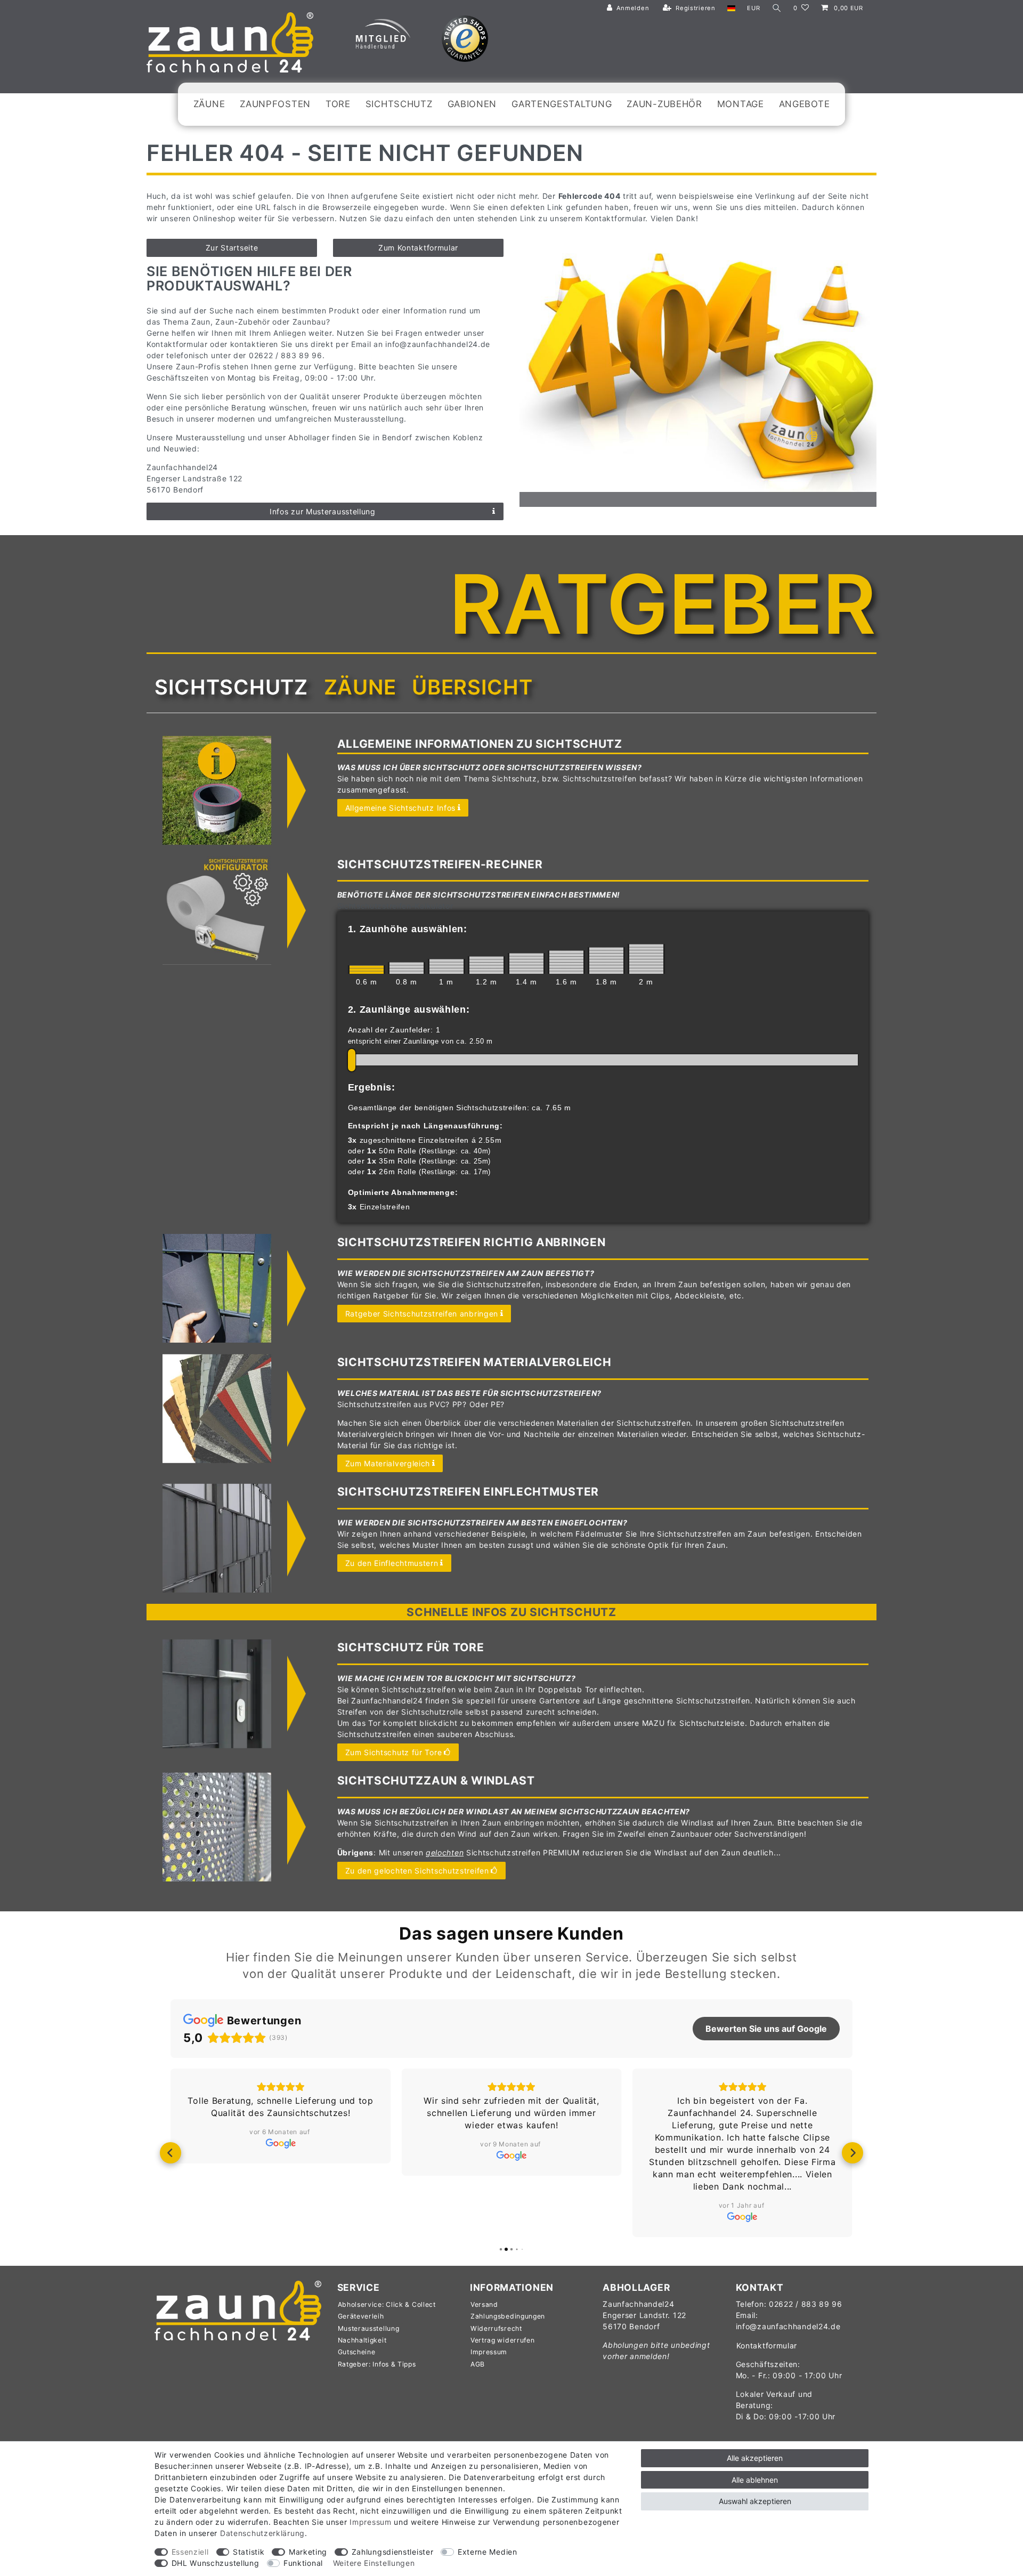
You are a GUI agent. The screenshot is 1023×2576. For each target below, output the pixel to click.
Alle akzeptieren (755, 2458)
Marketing (308, 2552)
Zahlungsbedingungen (508, 2316)
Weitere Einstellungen (374, 2563)
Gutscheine (357, 2352)
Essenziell (190, 2552)
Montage (741, 104)
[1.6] (566, 962)
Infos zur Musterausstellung (323, 511)
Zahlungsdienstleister (393, 2552)
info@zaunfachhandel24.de (788, 2326)
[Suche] (777, 8)
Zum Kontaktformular (418, 248)
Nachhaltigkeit (362, 2340)
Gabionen (472, 104)
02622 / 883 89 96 (806, 2304)
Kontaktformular (767, 2345)
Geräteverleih (361, 2316)
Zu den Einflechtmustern (392, 1563)
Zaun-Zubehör (664, 104)
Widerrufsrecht (496, 2328)
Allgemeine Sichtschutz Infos (401, 808)
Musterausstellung (369, 2328)
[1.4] (526, 963)
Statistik (249, 2552)
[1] (446, 966)
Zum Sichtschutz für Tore (394, 1752)
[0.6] (367, 970)
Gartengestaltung (562, 104)
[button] (170, 2153)
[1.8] (606, 960)
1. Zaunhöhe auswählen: (408, 929)
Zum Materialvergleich (388, 1463)
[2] (646, 959)
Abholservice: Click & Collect (387, 2304)
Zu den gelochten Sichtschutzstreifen (417, 1871)
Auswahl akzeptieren (755, 2501)
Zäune (209, 104)
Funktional (303, 2563)
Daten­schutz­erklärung (262, 2533)
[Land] (731, 8)
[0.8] (407, 968)
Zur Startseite (232, 248)
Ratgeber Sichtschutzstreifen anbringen (422, 1314)
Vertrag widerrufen (503, 2340)
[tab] (231, 687)
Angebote (805, 104)
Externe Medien (488, 2552)
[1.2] (486, 965)
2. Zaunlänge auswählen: (409, 1010)
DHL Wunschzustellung (216, 2563)
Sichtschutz (399, 104)
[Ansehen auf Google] (281, 2143)
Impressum (489, 2352)
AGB (478, 2364)
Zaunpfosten (275, 104)
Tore (338, 104)
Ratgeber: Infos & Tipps (377, 2364)
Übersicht (472, 687)
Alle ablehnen (755, 2480)
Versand (484, 2304)
